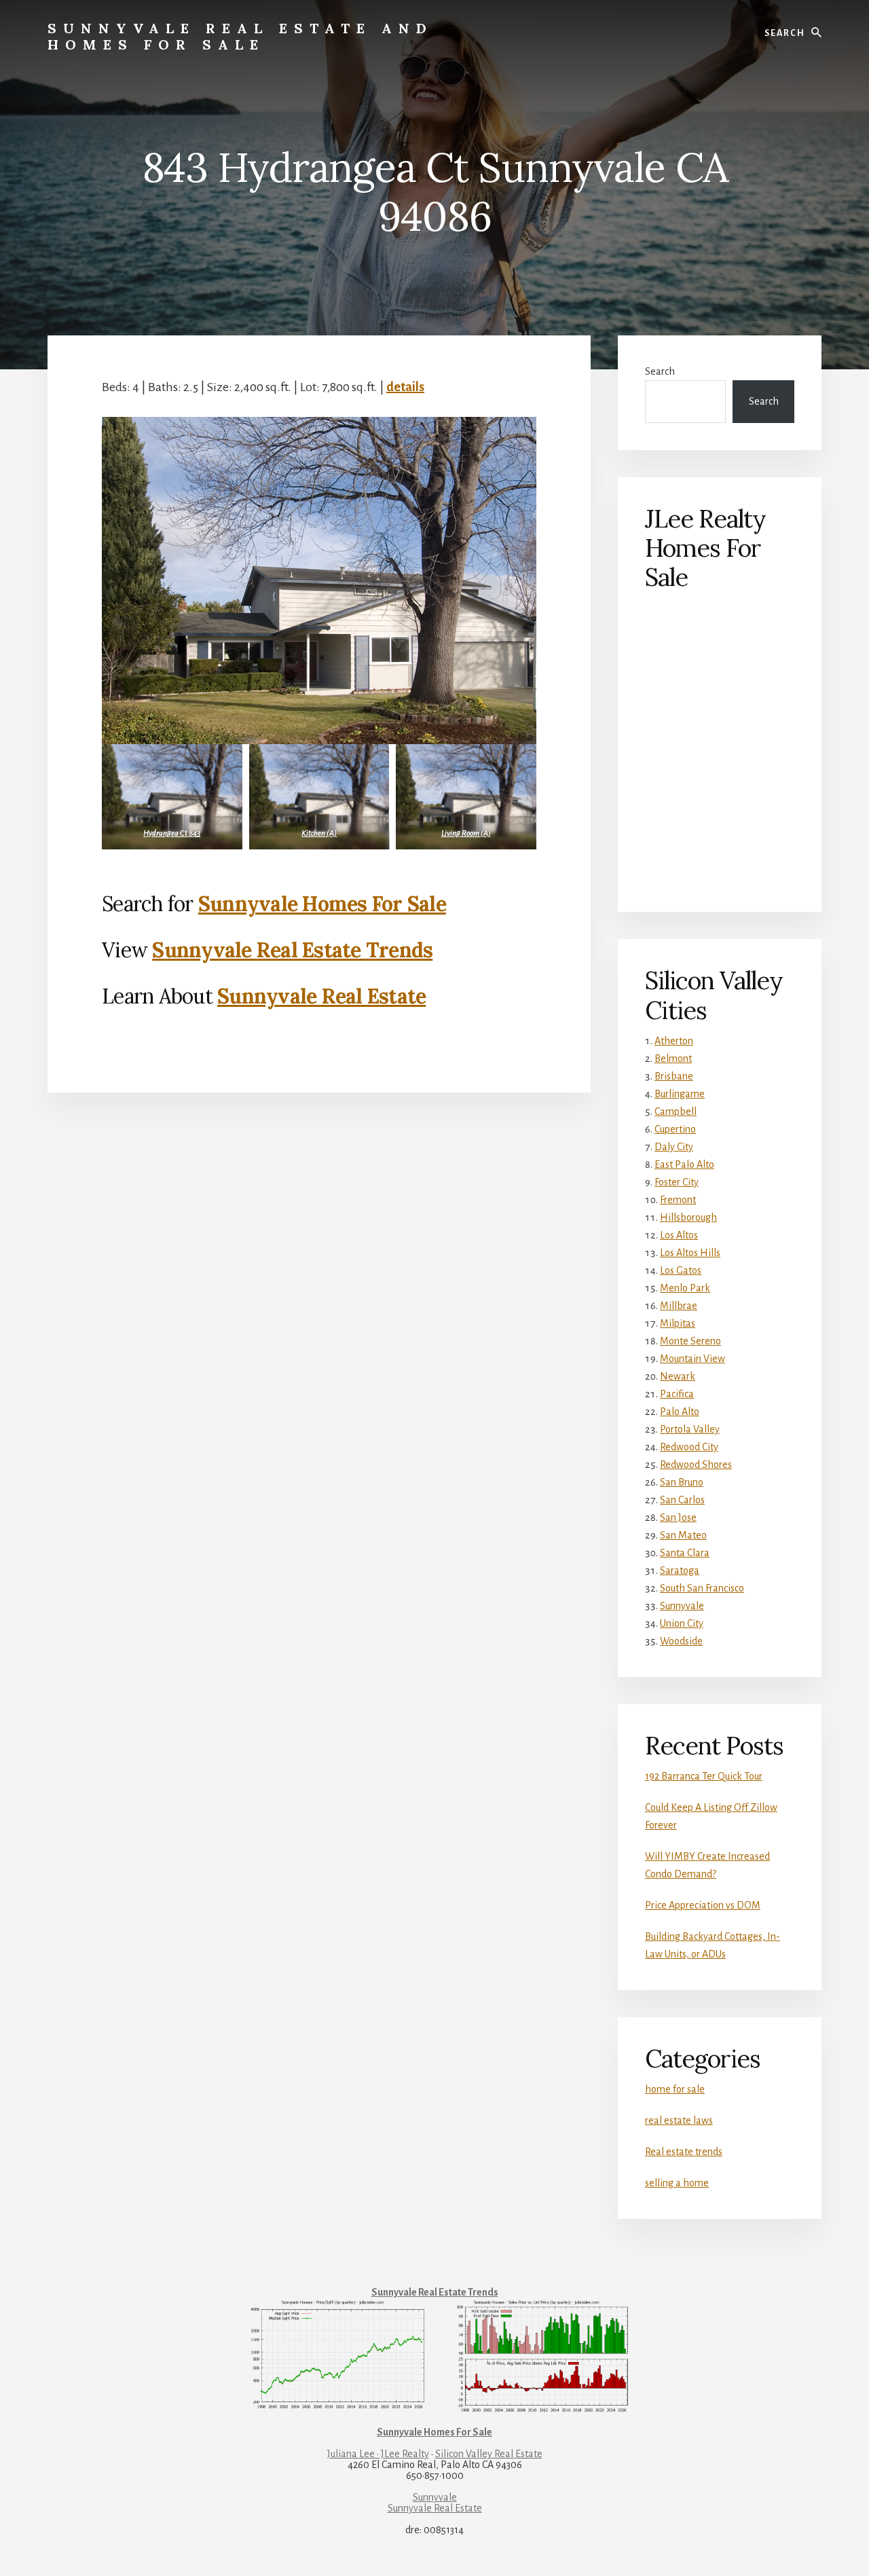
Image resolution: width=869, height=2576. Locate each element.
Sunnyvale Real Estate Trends (292, 950)
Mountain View (692, 1359)
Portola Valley (690, 1429)
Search (660, 371)
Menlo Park (685, 1288)
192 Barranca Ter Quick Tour (704, 1776)
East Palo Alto (684, 1164)
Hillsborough (688, 1217)
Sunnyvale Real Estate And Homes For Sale (240, 36)
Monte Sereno (690, 1341)
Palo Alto (680, 1412)
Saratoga (680, 1570)
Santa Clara (685, 1553)
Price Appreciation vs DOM (703, 1905)
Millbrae (679, 1306)
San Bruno (682, 1482)
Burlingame (680, 1094)
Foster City (677, 1182)
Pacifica (677, 1394)
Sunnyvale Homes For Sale (322, 904)
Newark (678, 1376)
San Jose (678, 1517)
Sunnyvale (682, 1606)
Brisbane (674, 1076)
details (405, 387)
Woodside (681, 1641)
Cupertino (675, 1129)
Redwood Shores (696, 1465)
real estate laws (679, 2120)
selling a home (677, 2183)
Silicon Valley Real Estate (489, 2454)
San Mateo (683, 1535)
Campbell (676, 1111)
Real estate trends (684, 2152)
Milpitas (678, 1323)
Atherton (674, 1041)
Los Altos (679, 1235)
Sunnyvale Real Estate (321, 996)
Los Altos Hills (690, 1253)
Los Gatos (681, 1270)
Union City (682, 1623)
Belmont (673, 1059)
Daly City (674, 1147)
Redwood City (689, 1447)
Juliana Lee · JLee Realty (378, 2454)
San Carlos (682, 1500)
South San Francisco (702, 1588)
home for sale (675, 2089)
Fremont (678, 1200)
